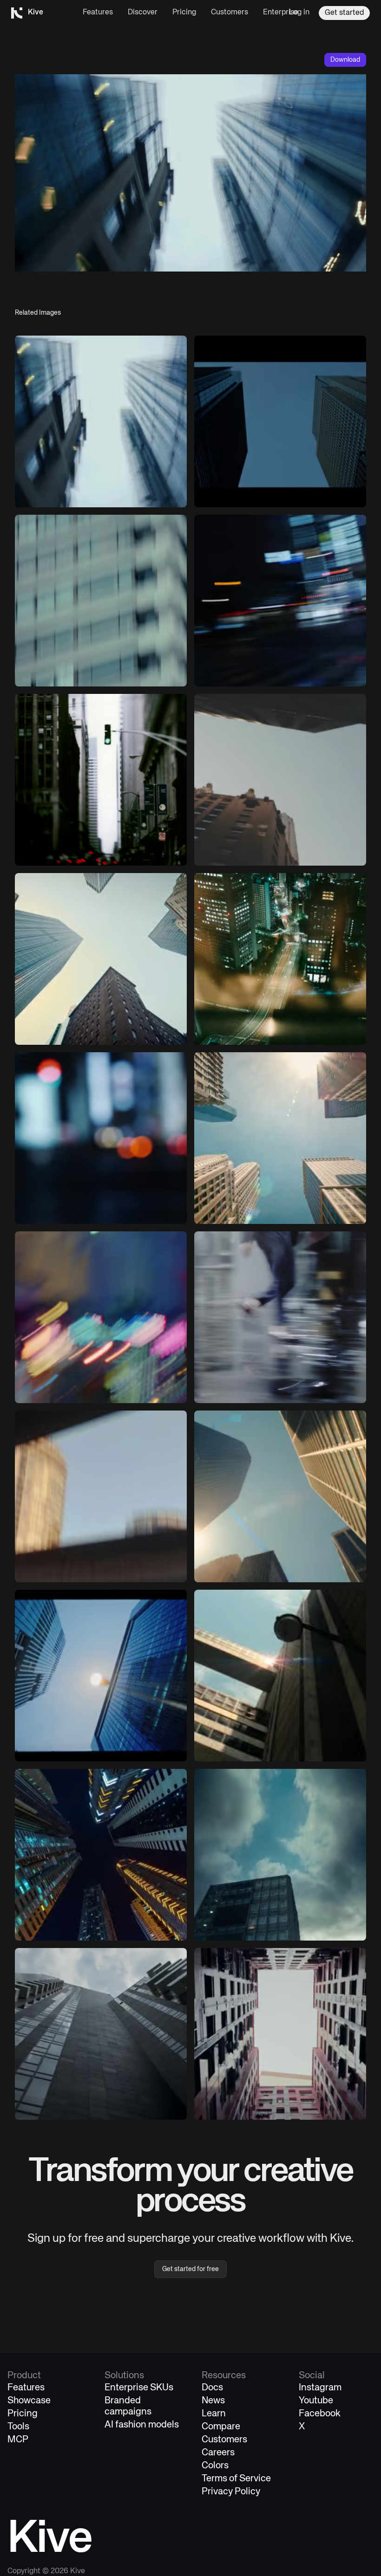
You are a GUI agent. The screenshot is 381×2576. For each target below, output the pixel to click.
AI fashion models (142, 2425)
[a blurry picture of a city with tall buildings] (101, 1496)
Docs (212, 2388)
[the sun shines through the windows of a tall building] (280, 1676)
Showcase (29, 2401)
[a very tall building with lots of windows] (101, 2034)
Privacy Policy (231, 2492)
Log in (299, 13)
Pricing (184, 13)
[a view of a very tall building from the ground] (101, 421)
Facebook (320, 2414)
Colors (215, 2466)
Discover (143, 13)
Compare (221, 2427)
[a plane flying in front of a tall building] (101, 601)
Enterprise (281, 13)
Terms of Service (236, 2479)
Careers (218, 2453)
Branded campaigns (128, 2406)
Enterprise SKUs (139, 2388)
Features (98, 13)
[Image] (280, 421)
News (213, 2401)
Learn (214, 2414)
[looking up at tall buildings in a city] (101, 959)
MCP (18, 2440)
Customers (230, 13)
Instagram (320, 2388)
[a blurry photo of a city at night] (280, 601)
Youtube (316, 2401)
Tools (18, 2427)
